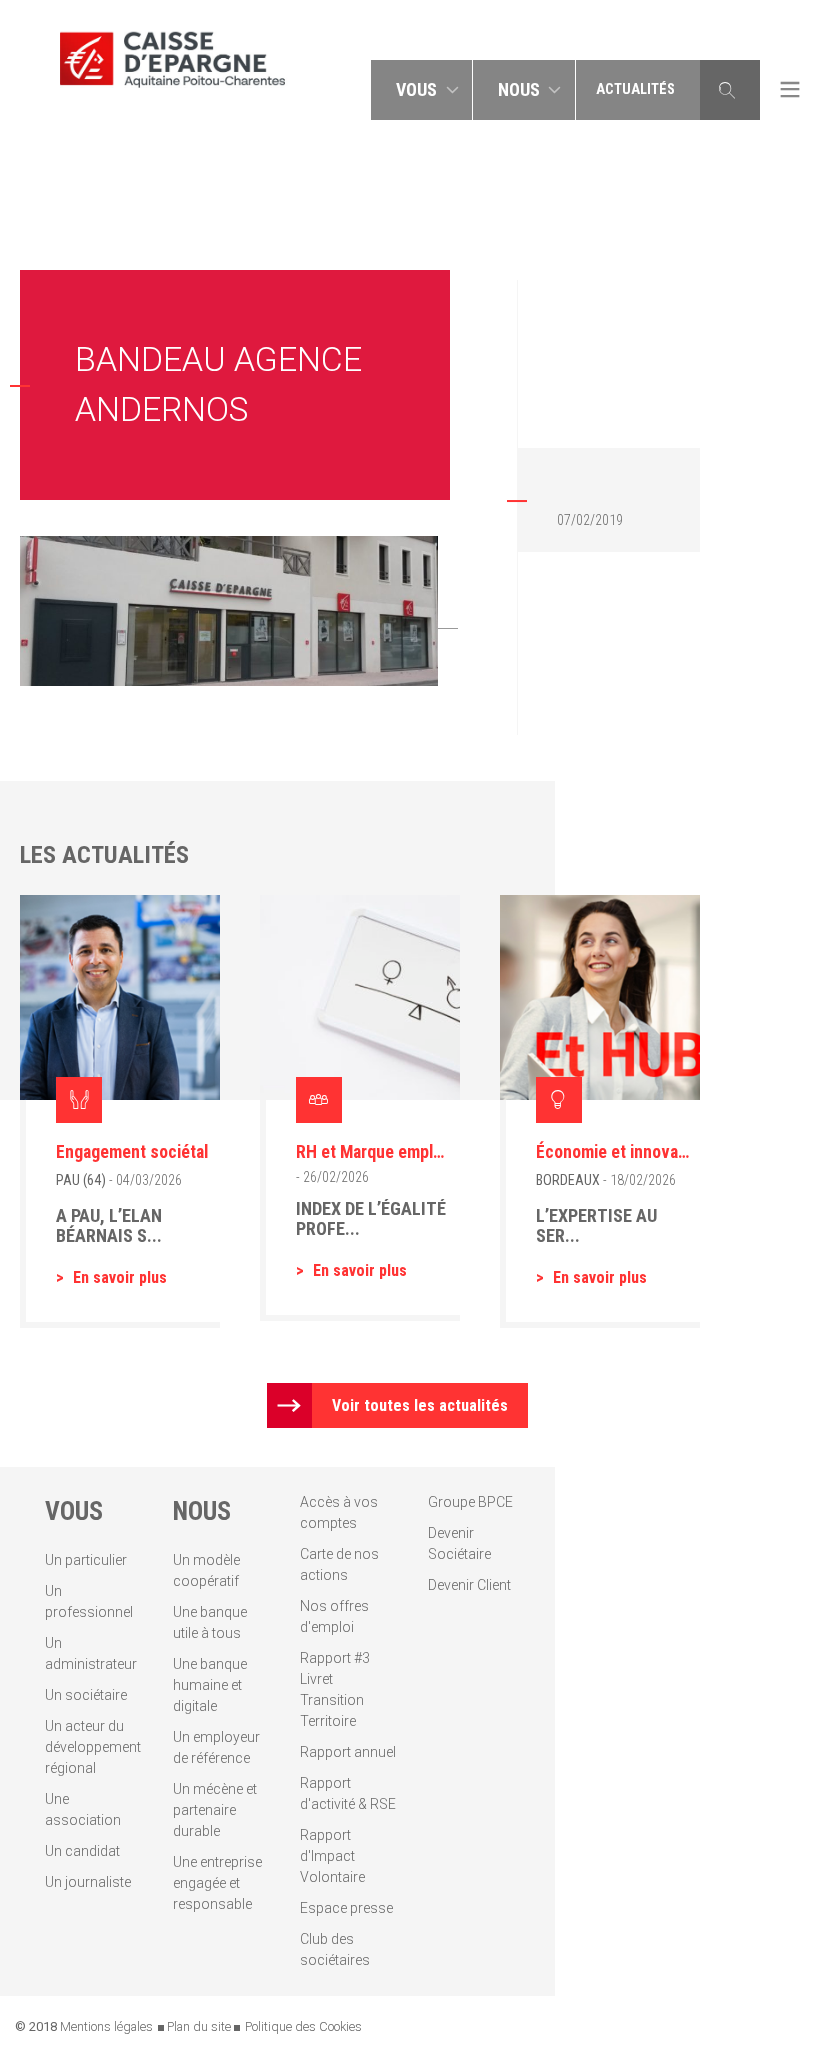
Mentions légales (106, 2026)
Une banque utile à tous (210, 1622)
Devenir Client (469, 1585)
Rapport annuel (348, 1752)
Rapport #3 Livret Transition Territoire (335, 1689)
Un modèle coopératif (206, 1570)
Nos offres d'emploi (334, 1616)
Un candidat (82, 1851)
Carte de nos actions (339, 1564)
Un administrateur (91, 1653)
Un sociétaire (86, 1695)
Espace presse (346, 1908)
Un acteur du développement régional (93, 1747)
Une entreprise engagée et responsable (217, 1883)
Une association (83, 1809)
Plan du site (199, 2026)
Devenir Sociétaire (459, 1543)
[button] (422, 90)
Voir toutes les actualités (420, 1405)
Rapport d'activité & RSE (348, 1793)
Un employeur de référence (216, 1747)
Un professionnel (89, 1601)
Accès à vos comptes (339, 1512)
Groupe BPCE (470, 1502)
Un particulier (86, 1560)
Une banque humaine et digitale (210, 1685)
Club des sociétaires (335, 1949)
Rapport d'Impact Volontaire (332, 1856)
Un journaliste (88, 1882)
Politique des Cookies (303, 2026)
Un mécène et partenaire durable (215, 1810)
